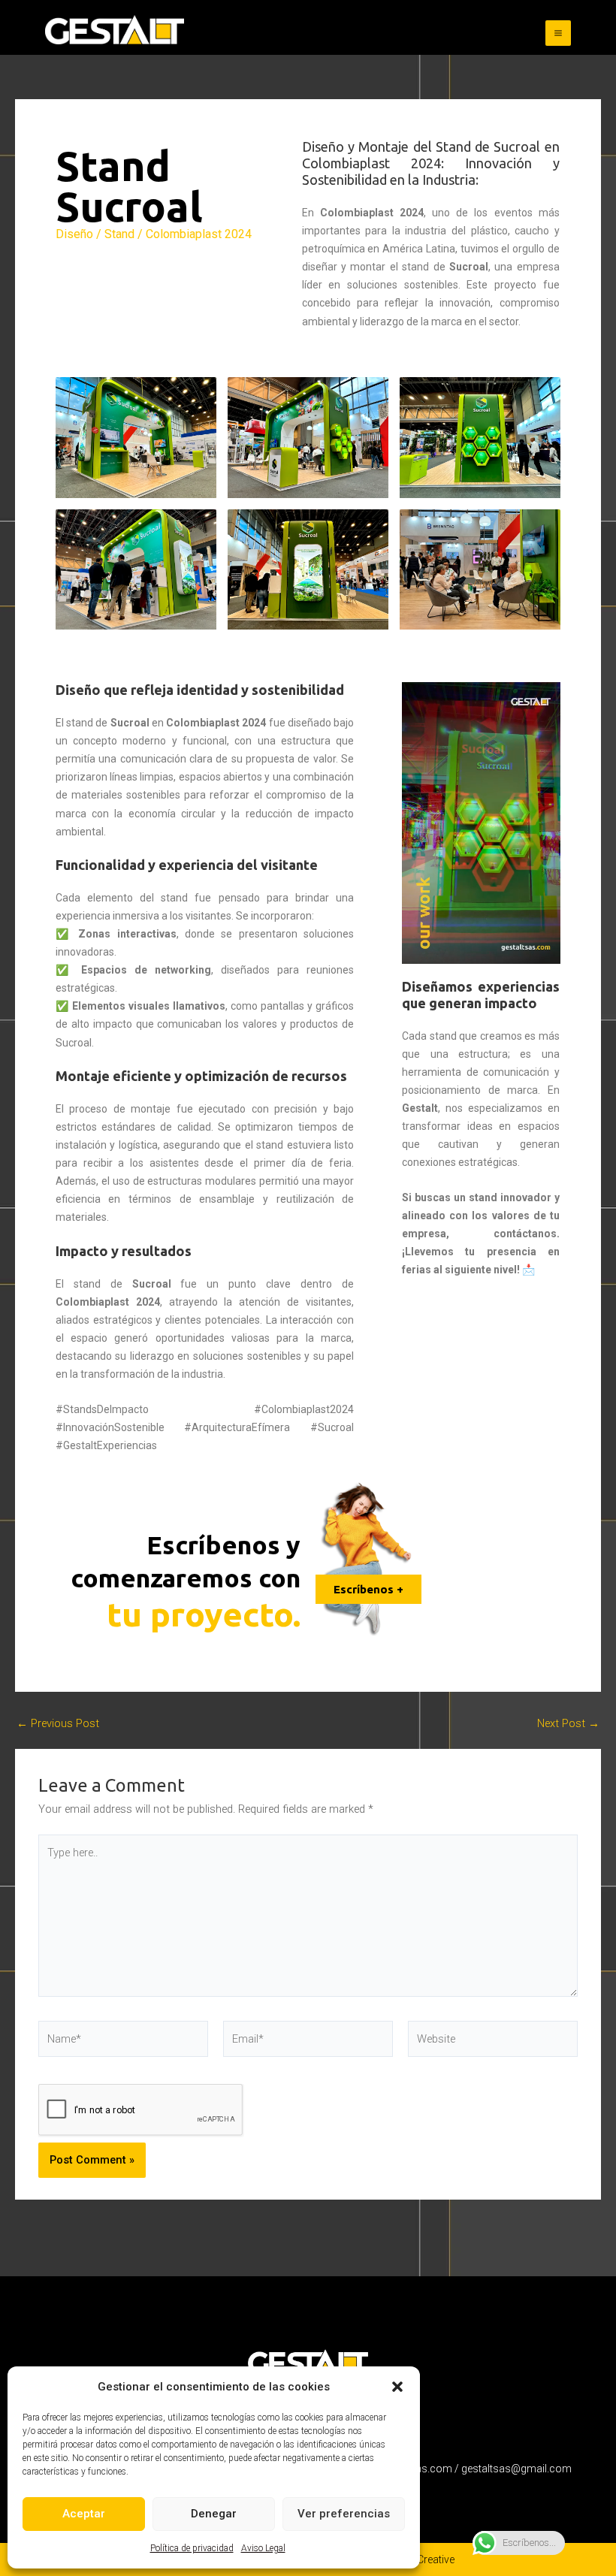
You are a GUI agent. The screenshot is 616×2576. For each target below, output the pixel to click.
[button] (397, 2387)
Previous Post (58, 1724)
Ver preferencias (344, 2514)
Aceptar (84, 2514)
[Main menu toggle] (558, 33)
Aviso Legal (263, 2548)
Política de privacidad (192, 2548)
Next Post (568, 1724)
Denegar (214, 2514)
